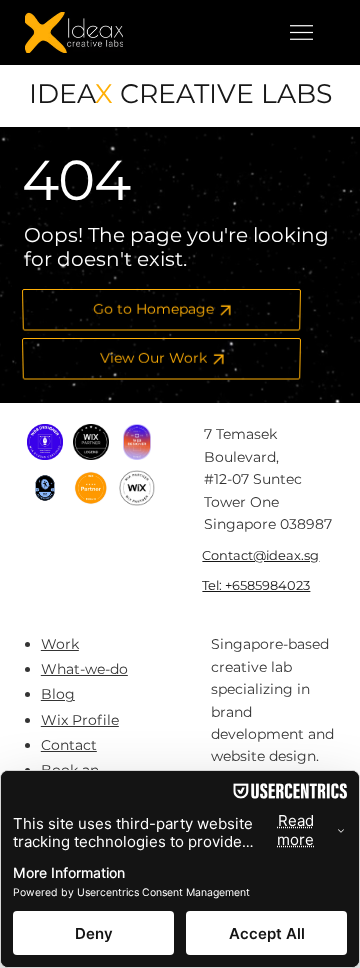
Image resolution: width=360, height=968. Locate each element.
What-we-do (84, 669)
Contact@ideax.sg (260, 555)
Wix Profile (80, 720)
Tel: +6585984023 (256, 585)
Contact (69, 745)
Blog (58, 694)
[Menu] (301, 33)
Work (60, 644)
